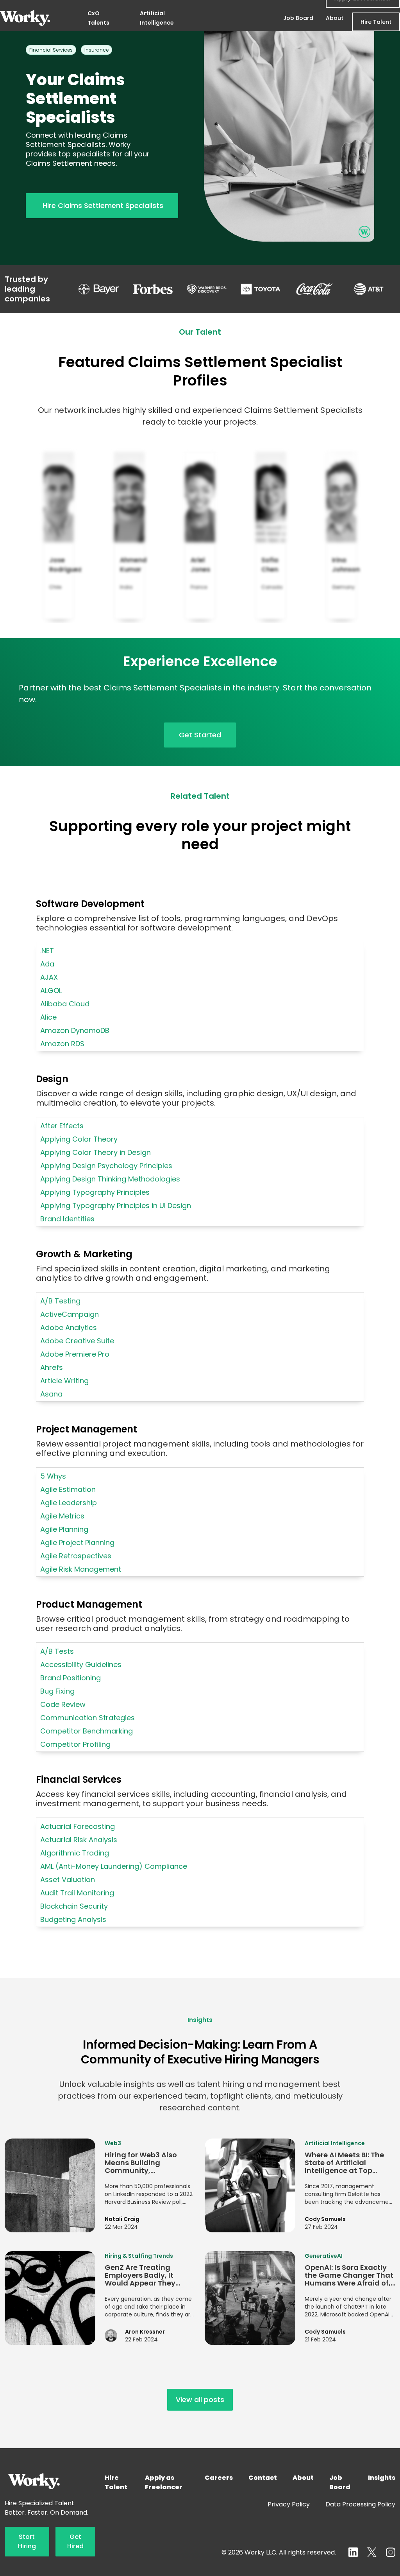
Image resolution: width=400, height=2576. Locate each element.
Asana (51, 1394)
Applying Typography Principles (95, 1192)
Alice (48, 1017)
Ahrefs (52, 1367)
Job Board (298, 18)
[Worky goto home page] (25, 18)
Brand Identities (67, 1219)
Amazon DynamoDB (75, 1030)
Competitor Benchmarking (87, 1731)
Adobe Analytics (69, 1327)
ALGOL (51, 990)
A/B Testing (60, 1301)
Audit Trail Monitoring (77, 1893)
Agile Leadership (69, 1503)
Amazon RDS (62, 1044)
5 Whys (53, 1476)
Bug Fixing (57, 1691)
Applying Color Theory (79, 1139)
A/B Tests (57, 1651)
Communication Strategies (87, 1718)
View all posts (200, 2399)
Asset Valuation (68, 1880)
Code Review (63, 1704)
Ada (47, 964)
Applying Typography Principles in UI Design (116, 1206)
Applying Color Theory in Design (96, 1152)
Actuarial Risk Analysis (79, 1840)
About (335, 18)
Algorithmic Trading (75, 1853)
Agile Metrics (62, 1516)
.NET (47, 951)
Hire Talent (376, 22)
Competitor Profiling (75, 1744)
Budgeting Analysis (73, 1919)
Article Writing (64, 1381)
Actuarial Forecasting (78, 1826)
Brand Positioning (71, 1678)
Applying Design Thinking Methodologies (110, 1179)
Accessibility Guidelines (81, 1664)
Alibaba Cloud (65, 1004)
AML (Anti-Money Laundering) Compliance (114, 1866)
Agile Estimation (68, 1489)
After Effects (62, 1126)
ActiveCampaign (70, 1314)
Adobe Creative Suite (77, 1341)
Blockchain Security (74, 1906)
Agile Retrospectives (76, 1556)
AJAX (49, 977)
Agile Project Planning (77, 1543)
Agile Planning (64, 1529)
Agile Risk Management (81, 1569)
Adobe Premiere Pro (75, 1354)
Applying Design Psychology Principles (106, 1166)
